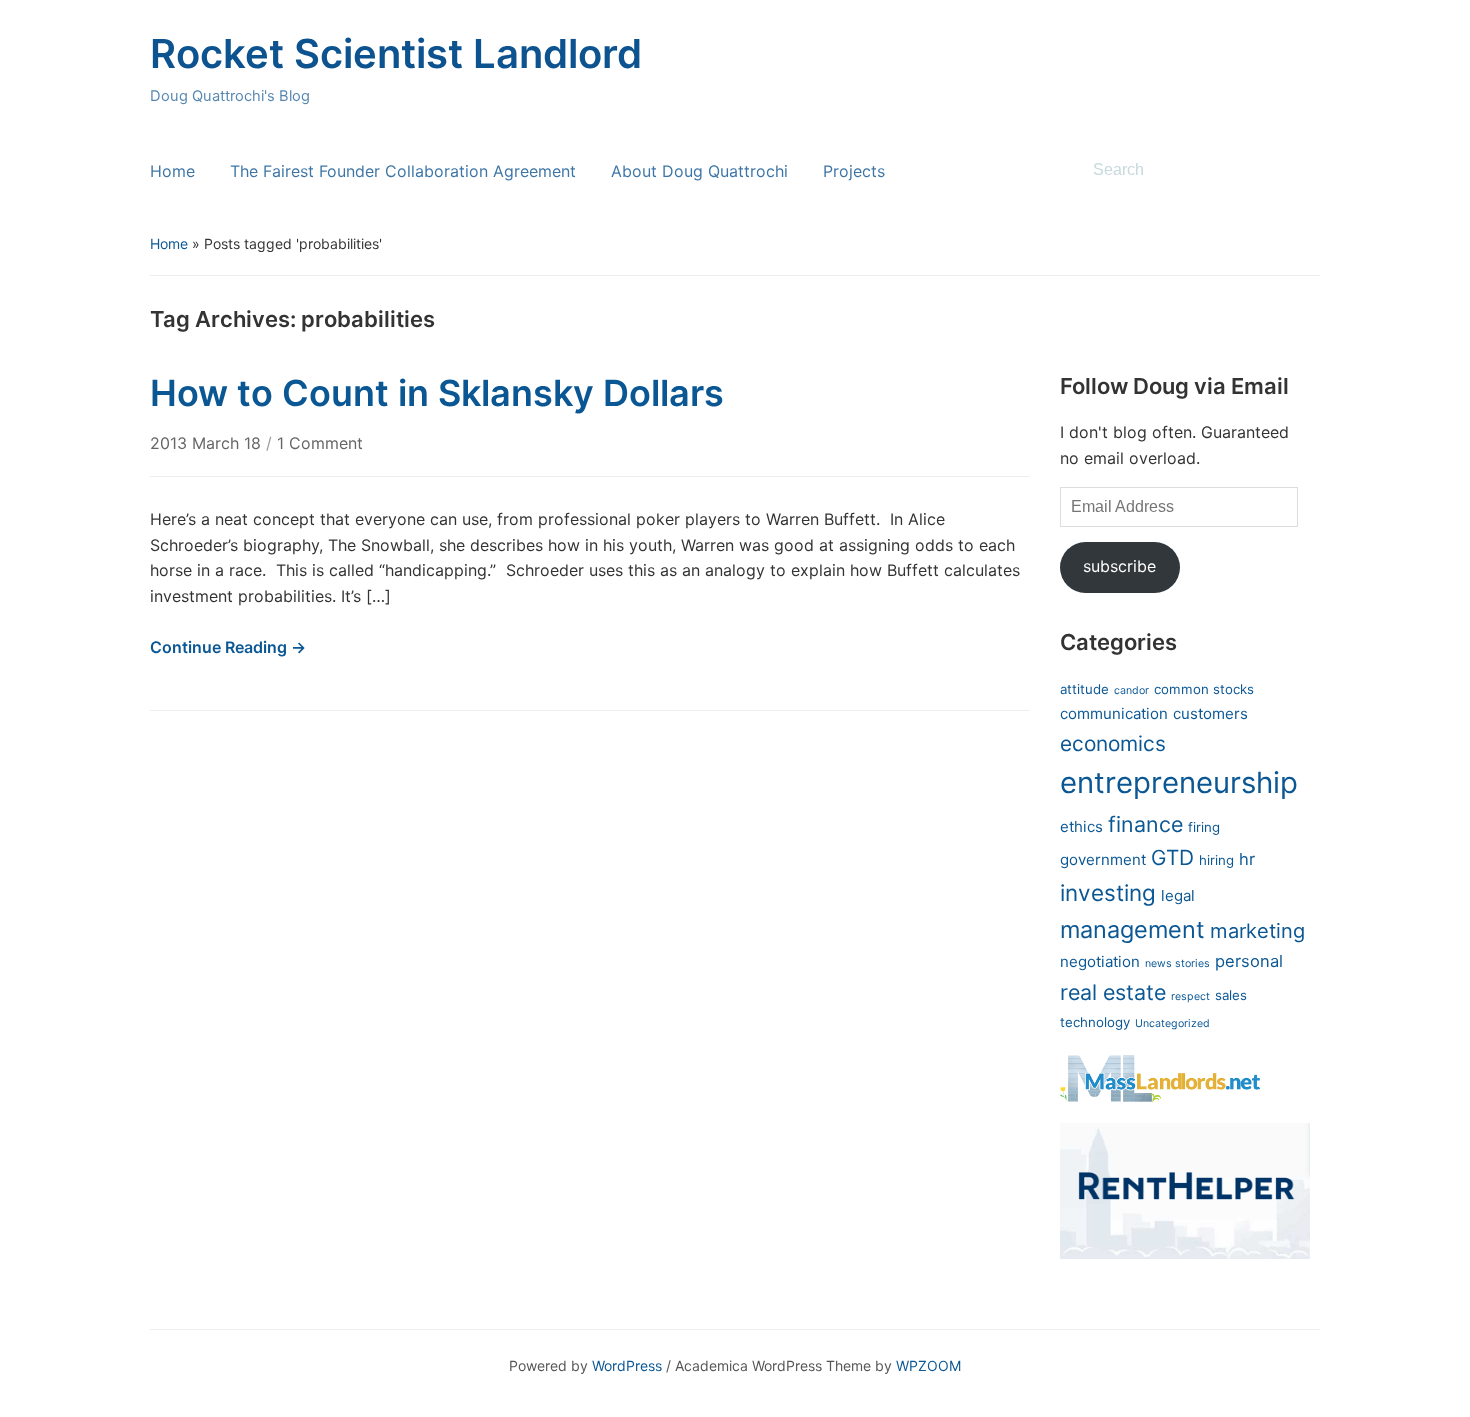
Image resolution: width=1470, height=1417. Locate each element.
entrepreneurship (1179, 782)
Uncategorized (1172, 1023)
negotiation (1100, 961)
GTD (1172, 857)
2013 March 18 (208, 443)
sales (1231, 995)
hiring (1216, 860)
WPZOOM (928, 1365)
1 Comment (320, 443)
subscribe (1119, 566)
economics (1113, 743)
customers (1210, 713)
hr (1247, 859)
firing (1204, 827)
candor (1131, 690)
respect (1190, 996)
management (1132, 929)
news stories (1177, 963)
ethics (1081, 826)
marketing (1257, 930)
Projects (854, 171)
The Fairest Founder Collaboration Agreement (403, 171)
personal (1249, 961)
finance (1145, 824)
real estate (1113, 992)
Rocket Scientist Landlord (396, 53)
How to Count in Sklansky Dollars (437, 393)
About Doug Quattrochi (699, 171)
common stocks (1204, 689)
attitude (1084, 689)
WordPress (627, 1365)
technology (1095, 1022)
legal (1178, 895)
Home (172, 171)
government (1103, 859)
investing (1108, 892)
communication (1114, 713)
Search (1295, 170)
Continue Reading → (228, 647)
